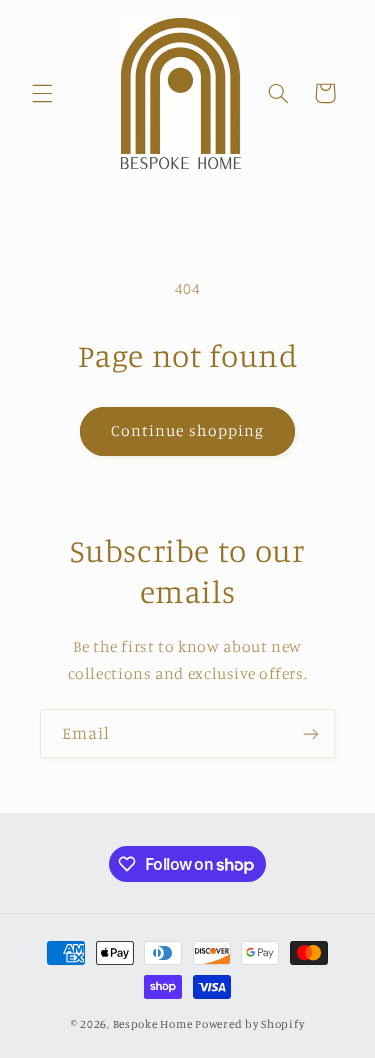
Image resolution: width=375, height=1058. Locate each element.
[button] (42, 93)
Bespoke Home (153, 1024)
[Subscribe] (311, 733)
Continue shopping (187, 430)
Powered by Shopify (249, 1024)
